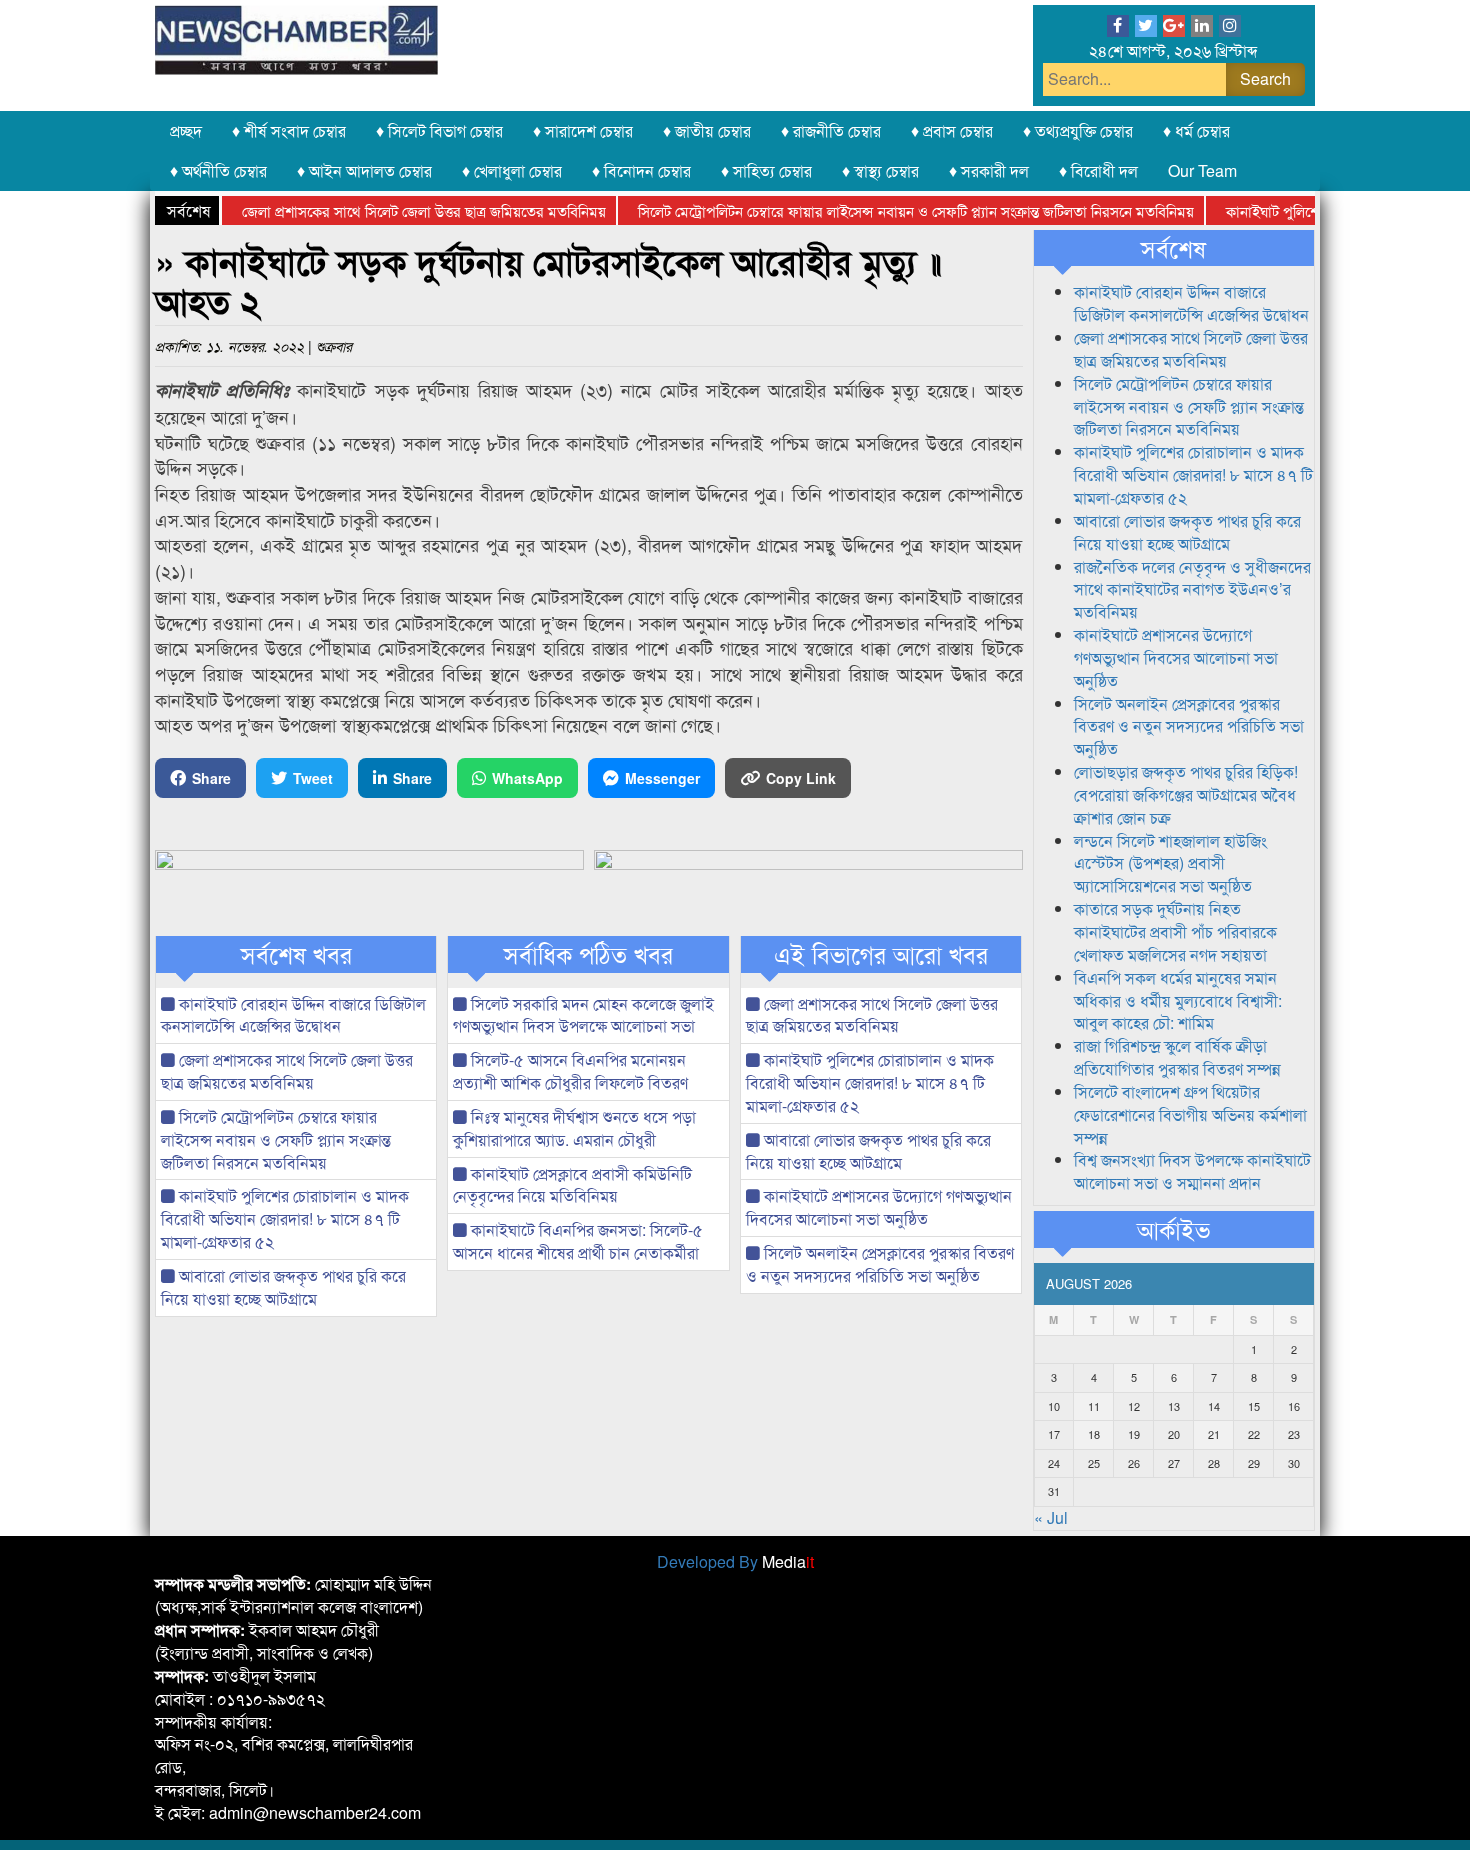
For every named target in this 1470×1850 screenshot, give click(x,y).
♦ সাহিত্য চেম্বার (766, 170)
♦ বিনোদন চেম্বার (641, 170)
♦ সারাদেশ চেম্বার (583, 130)
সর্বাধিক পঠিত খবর (588, 954)
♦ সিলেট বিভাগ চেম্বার (439, 130)
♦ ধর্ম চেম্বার (1196, 130)
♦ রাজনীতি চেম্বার (831, 130)
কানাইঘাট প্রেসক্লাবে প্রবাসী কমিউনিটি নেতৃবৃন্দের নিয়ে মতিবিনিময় (572, 1185)
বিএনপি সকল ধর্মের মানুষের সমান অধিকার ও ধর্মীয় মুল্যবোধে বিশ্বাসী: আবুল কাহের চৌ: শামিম (1178, 1000)
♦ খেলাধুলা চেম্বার (512, 170)
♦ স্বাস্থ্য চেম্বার (880, 170)
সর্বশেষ (1173, 248)
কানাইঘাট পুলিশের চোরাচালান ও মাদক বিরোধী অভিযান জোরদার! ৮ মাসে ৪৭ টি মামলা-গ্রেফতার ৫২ (285, 1218)
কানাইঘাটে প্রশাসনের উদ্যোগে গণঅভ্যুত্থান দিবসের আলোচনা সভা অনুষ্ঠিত (879, 1207)
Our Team (1202, 170)
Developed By (735, 1561)
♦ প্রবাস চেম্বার (952, 130)
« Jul (1051, 1517)
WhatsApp (527, 778)
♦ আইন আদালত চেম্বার (364, 170)
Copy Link (801, 778)
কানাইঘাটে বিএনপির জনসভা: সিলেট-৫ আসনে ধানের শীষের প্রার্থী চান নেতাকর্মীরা (578, 1241)
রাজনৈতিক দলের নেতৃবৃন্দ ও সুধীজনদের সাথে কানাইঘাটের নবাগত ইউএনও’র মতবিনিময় (1192, 589)
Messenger (662, 778)
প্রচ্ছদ (186, 130)
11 (1094, 1406)
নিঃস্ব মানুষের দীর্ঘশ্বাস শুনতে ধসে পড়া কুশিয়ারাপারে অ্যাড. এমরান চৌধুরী (574, 1128)
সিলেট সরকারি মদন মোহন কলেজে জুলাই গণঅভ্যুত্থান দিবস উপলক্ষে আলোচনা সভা (583, 1015)
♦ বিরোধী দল (1098, 170)
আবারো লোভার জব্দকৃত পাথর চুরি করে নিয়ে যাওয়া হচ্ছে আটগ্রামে (283, 1287)
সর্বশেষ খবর (296, 954)
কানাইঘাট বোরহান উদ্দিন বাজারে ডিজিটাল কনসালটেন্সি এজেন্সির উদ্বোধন (293, 1015)
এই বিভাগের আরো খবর (881, 954)
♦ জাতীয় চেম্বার (707, 130)
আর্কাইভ (1173, 1229)
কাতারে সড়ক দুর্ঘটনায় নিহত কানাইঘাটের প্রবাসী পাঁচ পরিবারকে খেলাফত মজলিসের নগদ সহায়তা (1175, 931)
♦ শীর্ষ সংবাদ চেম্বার (289, 130)
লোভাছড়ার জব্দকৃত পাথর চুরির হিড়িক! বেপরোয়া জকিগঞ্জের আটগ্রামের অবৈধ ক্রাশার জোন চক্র (1186, 794)
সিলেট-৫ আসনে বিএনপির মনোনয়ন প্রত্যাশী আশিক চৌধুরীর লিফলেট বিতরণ (570, 1071)
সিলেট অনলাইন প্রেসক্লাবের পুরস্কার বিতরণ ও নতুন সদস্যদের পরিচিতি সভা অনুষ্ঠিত (880, 1264)
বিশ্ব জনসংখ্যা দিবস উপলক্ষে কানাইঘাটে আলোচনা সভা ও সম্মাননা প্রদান (1192, 1171)
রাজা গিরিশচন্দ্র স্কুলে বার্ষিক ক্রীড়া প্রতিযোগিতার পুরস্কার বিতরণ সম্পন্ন (1177, 1057)
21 (1214, 1434)
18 (1094, 1434)
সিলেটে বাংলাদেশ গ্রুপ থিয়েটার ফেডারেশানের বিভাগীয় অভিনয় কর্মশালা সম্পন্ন (1190, 1114)
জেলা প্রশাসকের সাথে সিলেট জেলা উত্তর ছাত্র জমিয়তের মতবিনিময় (395, 210)
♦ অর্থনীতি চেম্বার (218, 170)
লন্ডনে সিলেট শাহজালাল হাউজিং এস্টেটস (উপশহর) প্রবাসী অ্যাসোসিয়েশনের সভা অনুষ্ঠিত (1170, 863)
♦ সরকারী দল (989, 170)
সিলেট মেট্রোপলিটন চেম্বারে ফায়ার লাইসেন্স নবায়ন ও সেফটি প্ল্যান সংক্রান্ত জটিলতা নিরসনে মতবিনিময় (887, 210)
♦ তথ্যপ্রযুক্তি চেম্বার (1078, 130)
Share (211, 778)
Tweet (313, 778)
